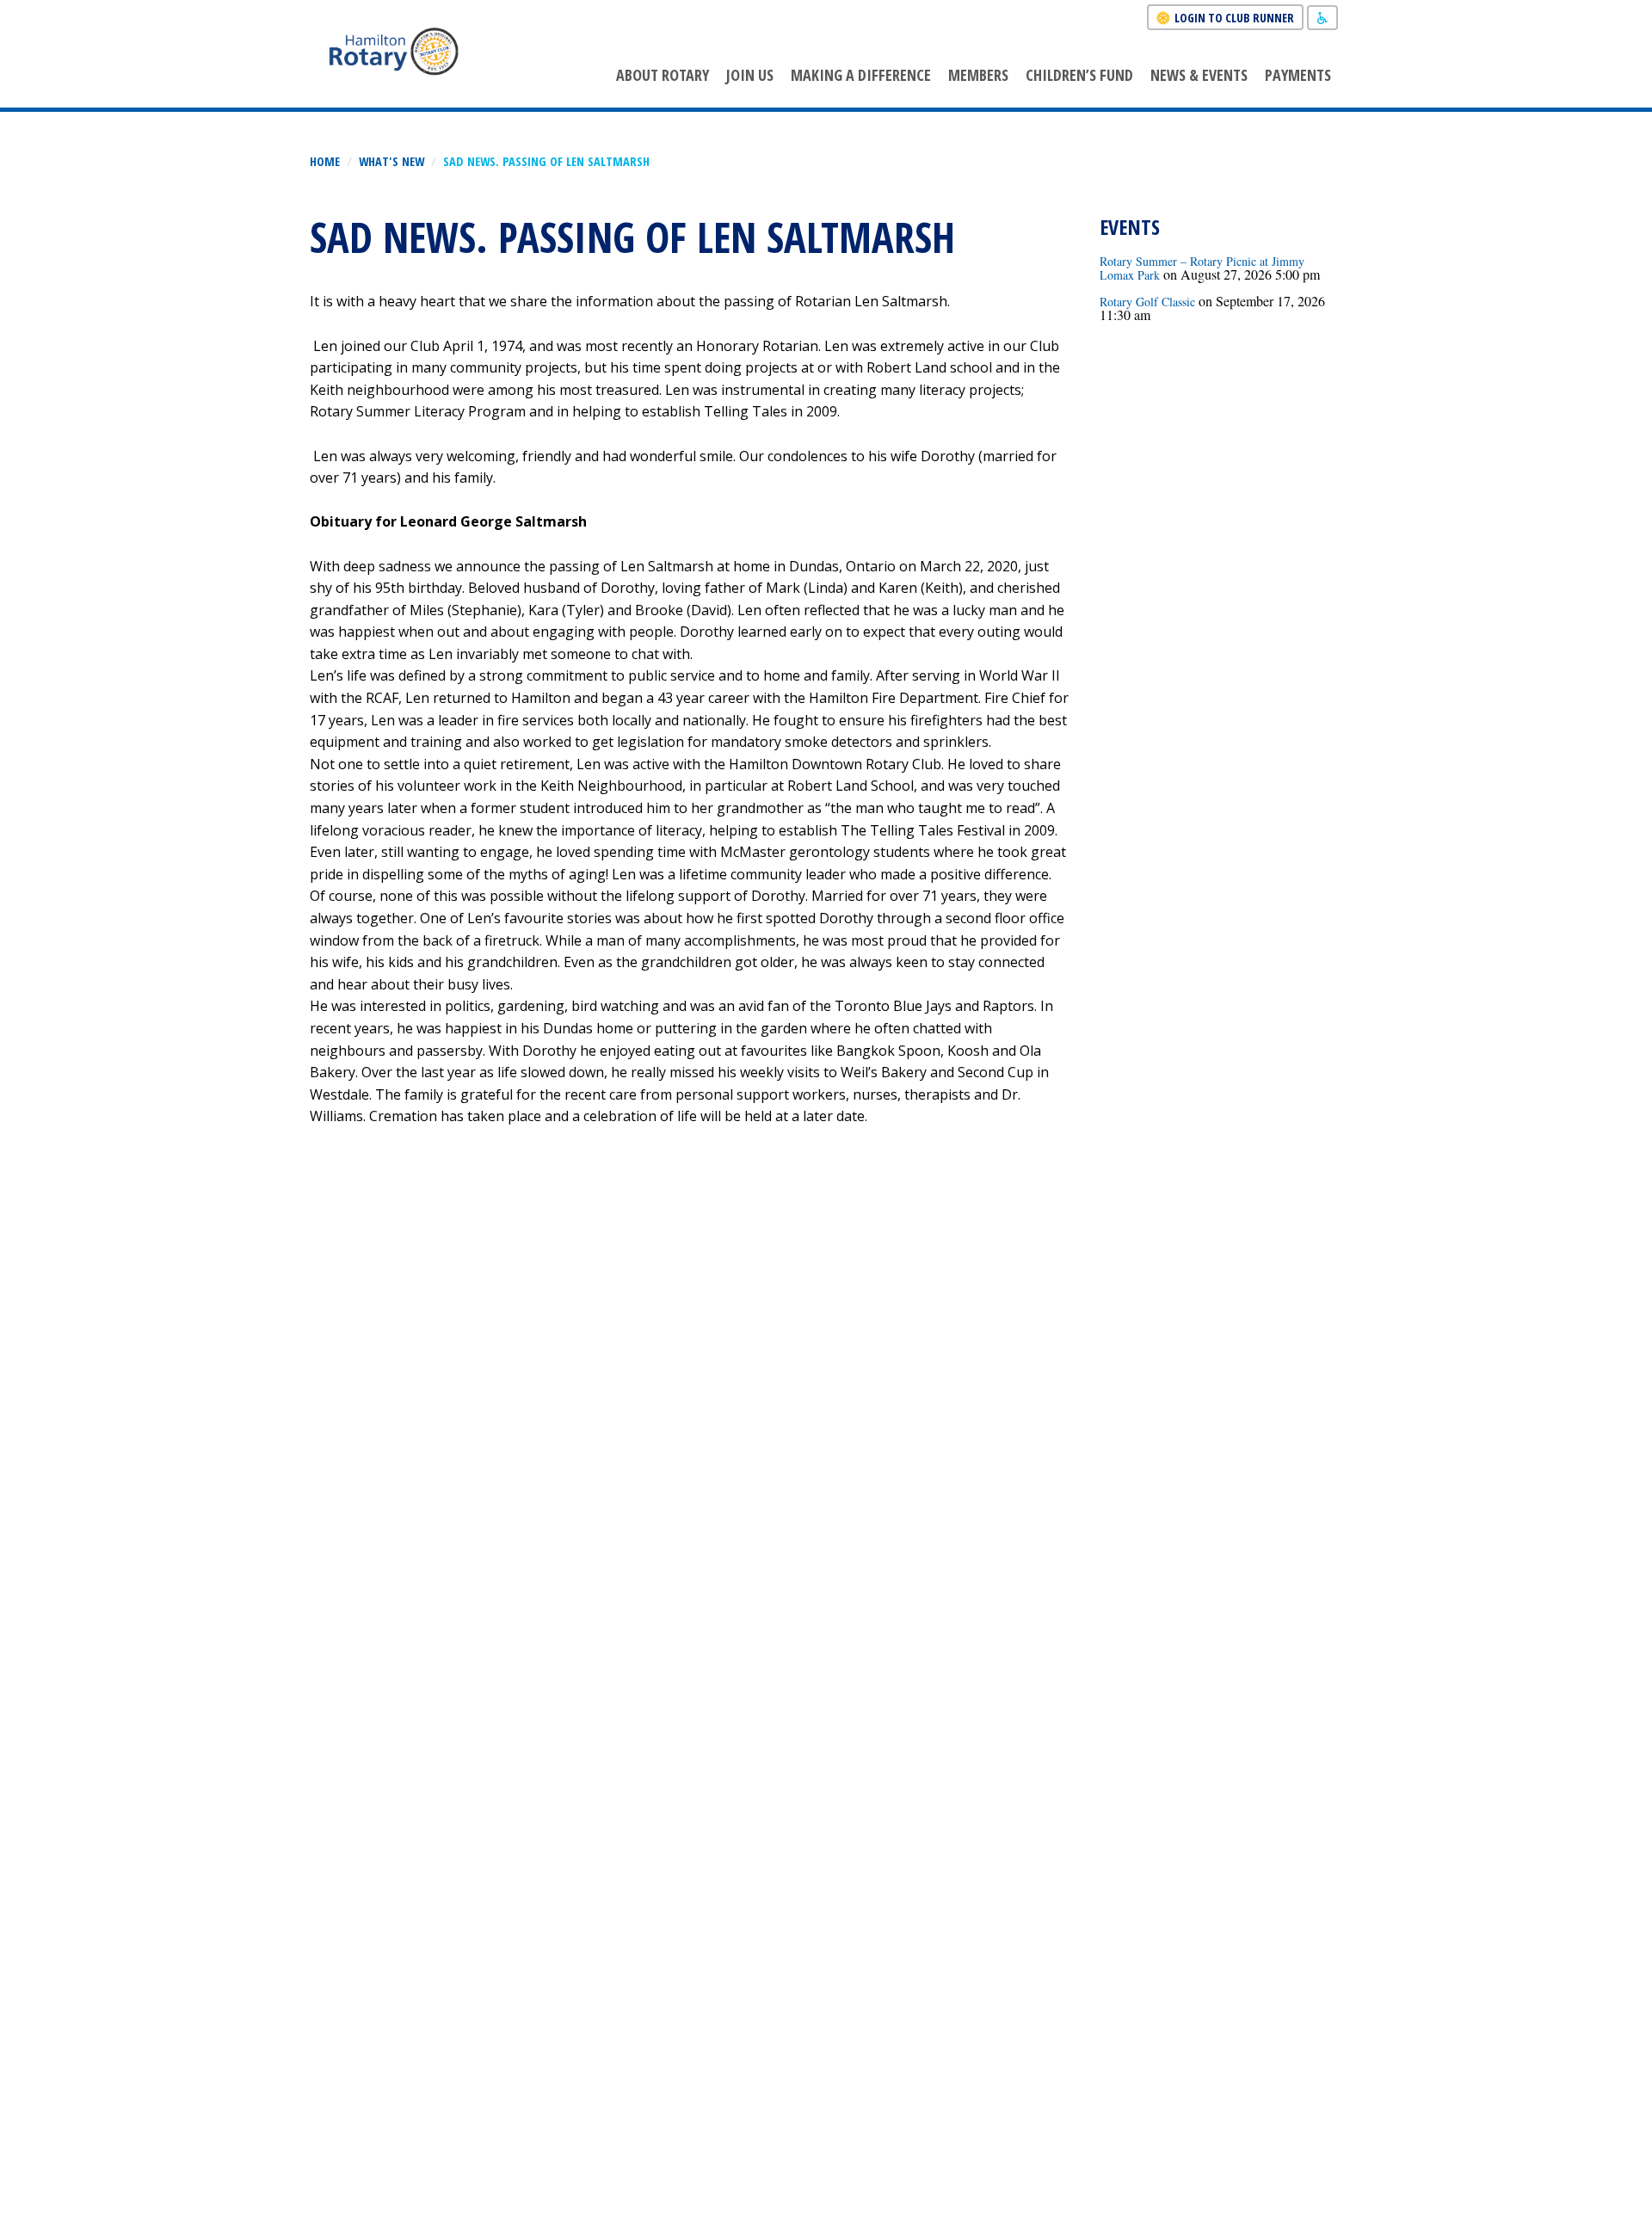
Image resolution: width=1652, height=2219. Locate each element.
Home (325, 161)
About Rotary (663, 75)
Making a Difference (861, 75)
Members (978, 75)
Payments (1298, 75)
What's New (391, 161)
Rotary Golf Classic (1147, 302)
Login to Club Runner (1234, 18)
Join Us (750, 75)
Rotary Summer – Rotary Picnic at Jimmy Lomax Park (1202, 268)
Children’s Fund (1079, 75)
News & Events (1199, 75)
